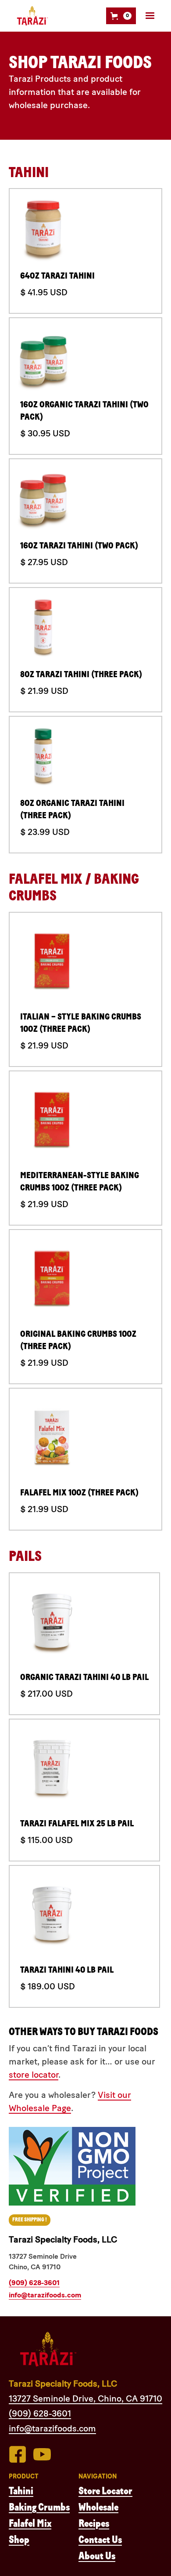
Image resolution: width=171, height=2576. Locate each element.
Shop (19, 2540)
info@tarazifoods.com (45, 2295)
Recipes (94, 2523)
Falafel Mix (30, 2523)
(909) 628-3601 (34, 2283)
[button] (121, 16)
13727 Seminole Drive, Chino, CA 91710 (85, 2398)
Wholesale (98, 2507)
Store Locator (105, 2491)
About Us (97, 2556)
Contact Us (100, 2540)
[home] (30, 16)
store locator (34, 2075)
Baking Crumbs (39, 2507)
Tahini (21, 2491)
